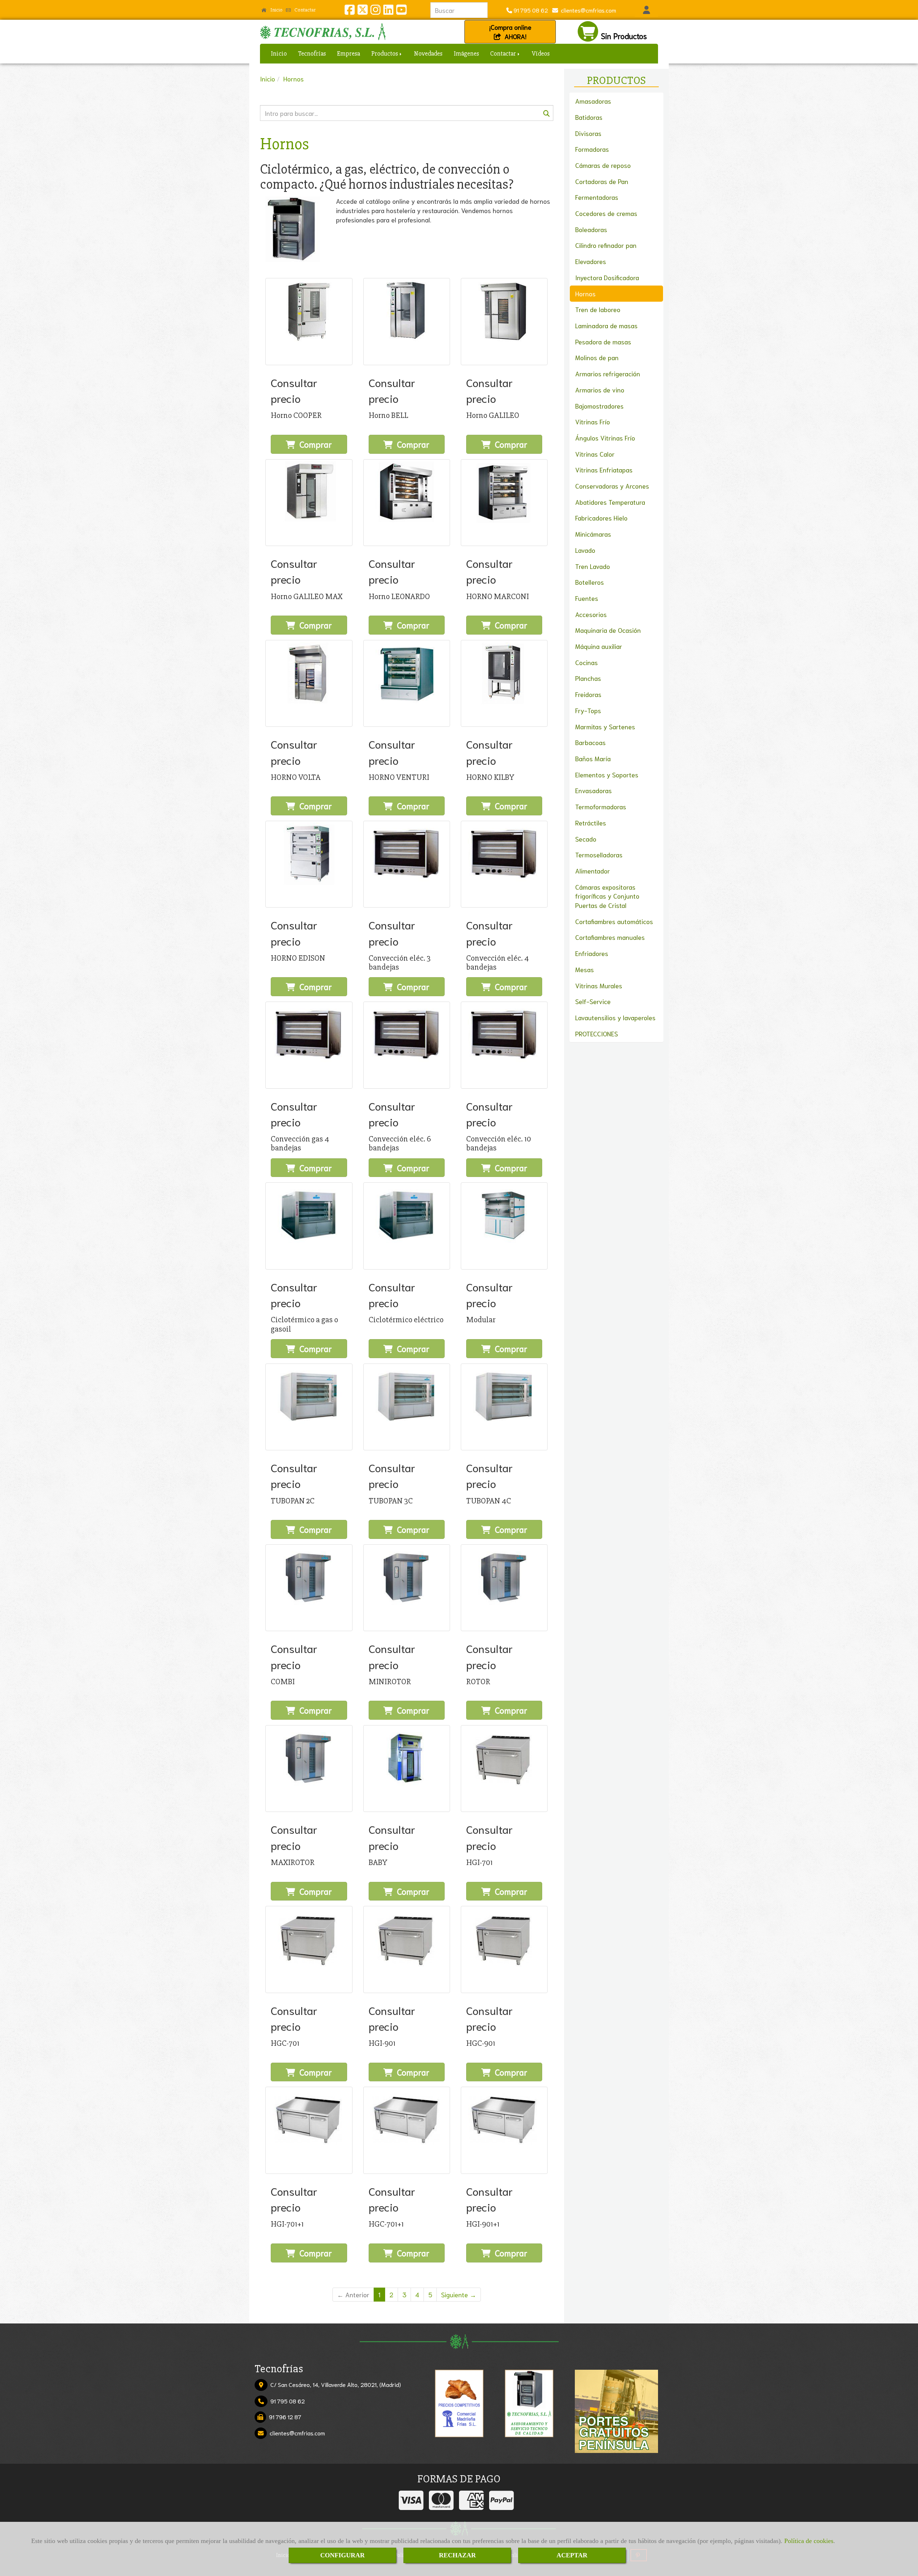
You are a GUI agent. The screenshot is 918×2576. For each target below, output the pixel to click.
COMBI (283, 1682)
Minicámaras (593, 534)
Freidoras (588, 694)
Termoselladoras (599, 854)
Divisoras (588, 133)
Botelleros (590, 582)
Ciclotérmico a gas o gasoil (304, 1324)
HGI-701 (479, 1862)
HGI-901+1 (483, 2224)
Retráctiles (591, 823)
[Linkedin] (388, 11)
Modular (481, 1320)
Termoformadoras (601, 806)
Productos (385, 53)
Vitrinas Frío (593, 422)
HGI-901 (382, 2043)
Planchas (588, 678)
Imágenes (466, 53)
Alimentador (593, 871)
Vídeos (541, 53)
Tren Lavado (593, 566)
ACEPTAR (572, 2555)
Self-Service (593, 1001)
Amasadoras (593, 101)
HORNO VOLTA (296, 777)
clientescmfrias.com (587, 10)
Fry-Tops (588, 710)
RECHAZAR (457, 2555)
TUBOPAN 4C (489, 1501)
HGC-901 (481, 2043)
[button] (646, 10)
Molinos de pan (597, 357)
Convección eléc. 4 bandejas (498, 963)
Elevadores (591, 261)
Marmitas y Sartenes (605, 726)
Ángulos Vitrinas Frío (605, 438)
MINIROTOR (390, 1682)
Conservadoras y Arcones (612, 486)
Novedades (428, 53)
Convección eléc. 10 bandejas (499, 1143)
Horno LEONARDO (399, 597)
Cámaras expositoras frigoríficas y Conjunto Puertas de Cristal (607, 896)
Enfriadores (592, 953)
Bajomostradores (599, 406)
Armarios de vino (600, 390)
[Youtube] (401, 11)
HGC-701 (285, 2043)
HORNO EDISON (298, 958)
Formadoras (592, 149)
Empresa (349, 53)
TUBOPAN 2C (293, 1501)
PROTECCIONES (597, 1033)
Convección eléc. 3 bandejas (400, 963)
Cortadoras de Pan (602, 181)
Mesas (585, 969)
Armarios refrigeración (608, 373)
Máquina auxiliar (599, 646)
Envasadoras (593, 790)
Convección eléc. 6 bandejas (400, 1143)
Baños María (593, 758)
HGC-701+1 (386, 2224)
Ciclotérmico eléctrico (406, 1320)
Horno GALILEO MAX (307, 597)
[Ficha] (309, 321)
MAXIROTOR (293, 1862)
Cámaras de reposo (603, 165)
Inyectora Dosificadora (607, 277)
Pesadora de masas (603, 342)
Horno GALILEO (493, 415)
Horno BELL (388, 415)
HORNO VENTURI (399, 777)
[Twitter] (363, 11)
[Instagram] (375, 11)
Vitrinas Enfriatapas (604, 470)
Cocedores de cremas (606, 213)
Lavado (585, 550)
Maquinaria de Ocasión (608, 630)
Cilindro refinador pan (606, 245)
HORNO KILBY (490, 777)
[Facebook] (350, 11)
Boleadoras (591, 229)
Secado (586, 839)
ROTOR (478, 1682)
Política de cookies (809, 2541)
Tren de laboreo (598, 309)
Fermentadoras (597, 197)
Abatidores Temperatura (610, 502)
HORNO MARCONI (498, 597)
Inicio (276, 10)
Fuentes (587, 598)
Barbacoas (590, 742)
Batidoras (589, 117)
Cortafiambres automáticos (614, 921)
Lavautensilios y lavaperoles (615, 1017)
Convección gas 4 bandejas (300, 1143)
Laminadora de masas (606, 325)
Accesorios (591, 614)
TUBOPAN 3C (391, 1501)
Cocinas (586, 662)
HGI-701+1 (287, 2224)
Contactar (304, 10)
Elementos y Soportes (607, 774)
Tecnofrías (312, 53)
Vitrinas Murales (599, 985)
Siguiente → (459, 2294)
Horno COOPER (296, 415)
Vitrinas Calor (595, 454)
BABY (378, 1862)
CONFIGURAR (342, 2555)
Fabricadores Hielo (601, 518)
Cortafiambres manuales (610, 937)
